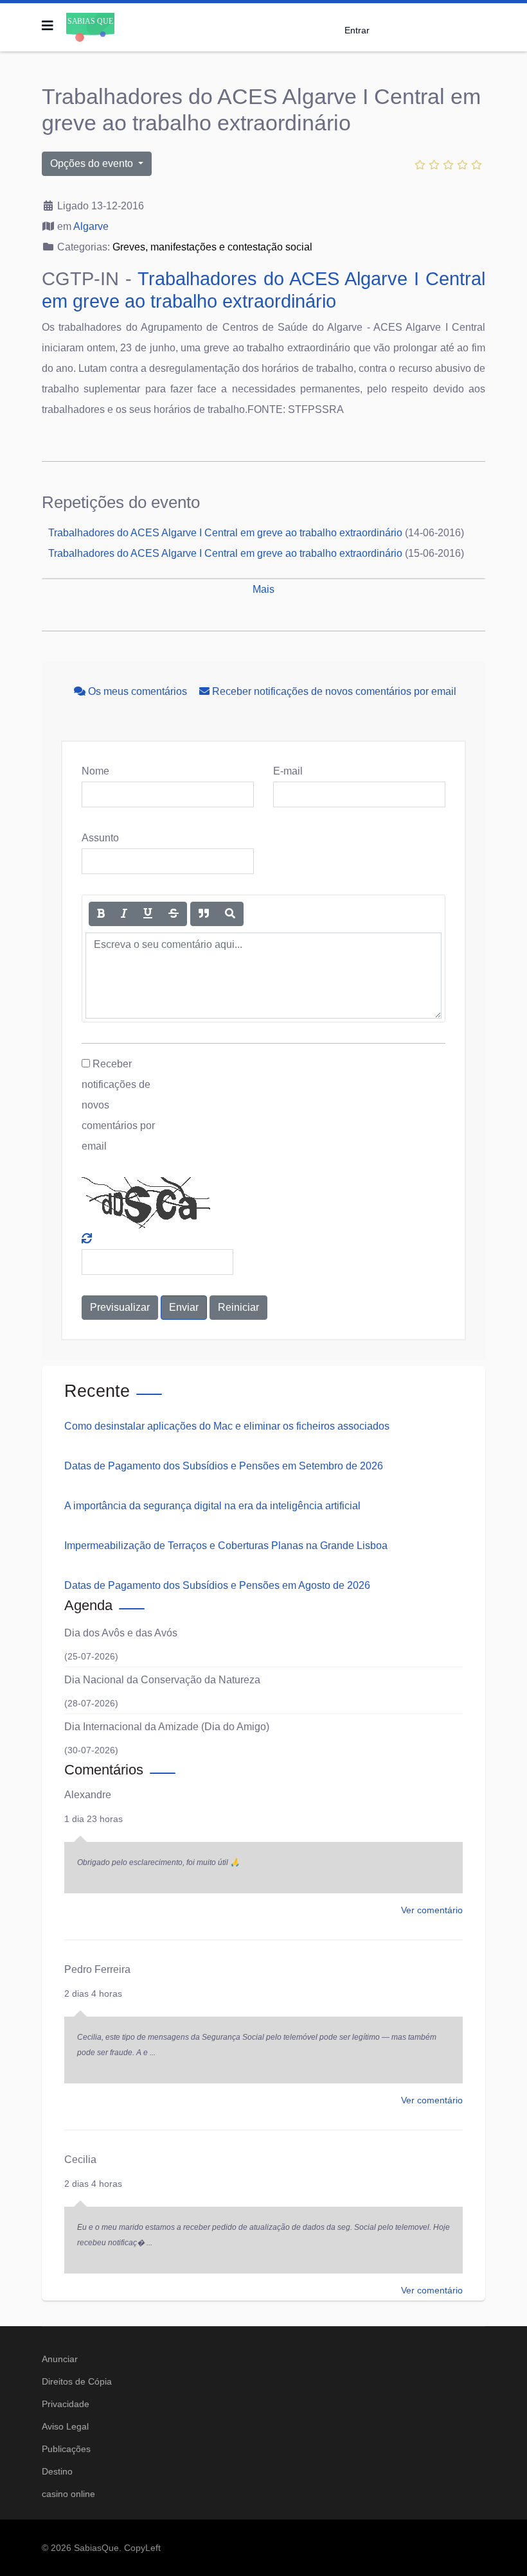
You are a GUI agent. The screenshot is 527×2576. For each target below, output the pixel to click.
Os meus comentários (138, 691)
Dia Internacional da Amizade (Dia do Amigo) (167, 1727)
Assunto (100, 838)
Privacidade (66, 2404)
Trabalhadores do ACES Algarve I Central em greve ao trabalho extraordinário (225, 533)
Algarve (91, 226)
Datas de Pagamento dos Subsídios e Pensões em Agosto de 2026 (217, 1585)
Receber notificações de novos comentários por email (333, 691)
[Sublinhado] (148, 914)
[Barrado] (174, 914)
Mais (263, 589)
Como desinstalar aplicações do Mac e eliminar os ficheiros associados (227, 1426)
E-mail (288, 771)
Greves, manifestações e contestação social (212, 247)
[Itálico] (124, 914)
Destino (57, 2471)
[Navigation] (48, 26)
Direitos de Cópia (77, 2381)
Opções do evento (93, 163)
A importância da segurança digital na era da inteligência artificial (212, 1506)
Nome (95, 771)
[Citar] (204, 914)
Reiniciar (238, 1307)
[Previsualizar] (230, 914)
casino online (68, 2494)
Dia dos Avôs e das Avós (121, 1633)
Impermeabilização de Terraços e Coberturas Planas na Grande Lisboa (226, 1546)
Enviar (184, 1307)
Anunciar (60, 2359)
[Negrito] (101, 914)
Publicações (66, 2449)
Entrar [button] (357, 30)
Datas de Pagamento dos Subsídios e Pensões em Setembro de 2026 (224, 1466)
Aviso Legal (65, 2426)
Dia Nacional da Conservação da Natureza (162, 1680)
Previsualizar (120, 1307)
